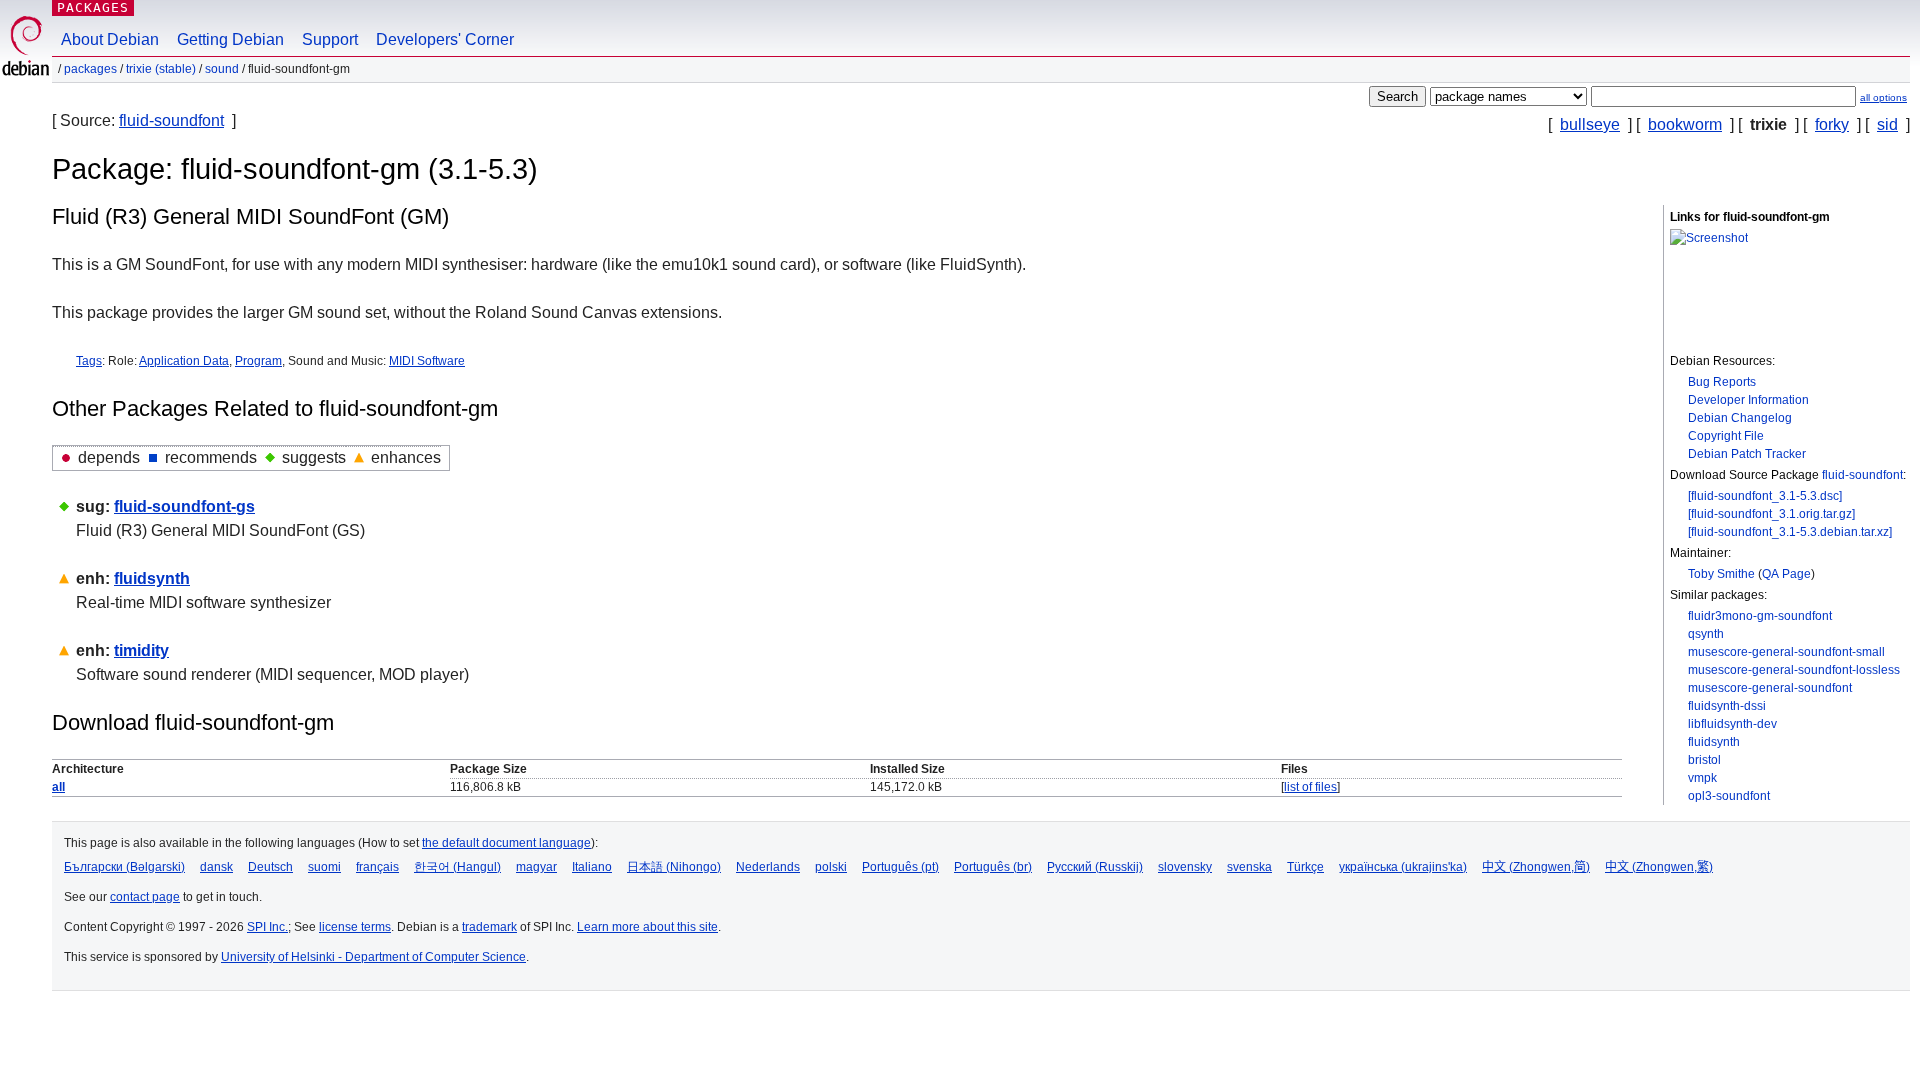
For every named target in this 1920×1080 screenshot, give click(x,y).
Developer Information (1748, 400)
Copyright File (1726, 436)
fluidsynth (1714, 742)
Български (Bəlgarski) (124, 867)
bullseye (1590, 124)
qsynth (1706, 634)
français (377, 867)
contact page (145, 897)
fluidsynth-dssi (1727, 706)
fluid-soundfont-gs (184, 506)
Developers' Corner (445, 39)
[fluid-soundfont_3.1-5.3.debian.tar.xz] (1790, 532)
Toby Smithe (1721, 574)
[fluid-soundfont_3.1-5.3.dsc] (1765, 496)
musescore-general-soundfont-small (1786, 652)
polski (831, 867)
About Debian (110, 39)
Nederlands (768, 867)
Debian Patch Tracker (1747, 454)
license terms (355, 927)
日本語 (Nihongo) (674, 867)
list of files (1310, 787)
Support (330, 39)
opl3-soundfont (1729, 796)
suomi (324, 867)
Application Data (184, 361)
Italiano (592, 867)
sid (1887, 124)
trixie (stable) (161, 69)
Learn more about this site (647, 927)
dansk (216, 867)
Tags (89, 361)
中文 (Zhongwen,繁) (1659, 867)
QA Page (1786, 574)
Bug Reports (1722, 382)
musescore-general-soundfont (1770, 688)
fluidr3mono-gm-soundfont (1760, 616)
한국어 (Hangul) (457, 867)
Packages (93, 7)
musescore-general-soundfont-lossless (1794, 670)
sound (222, 69)
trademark (489, 927)
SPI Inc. (267, 927)
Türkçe (1305, 867)
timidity (141, 650)
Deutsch (270, 867)
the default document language (506, 843)
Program (258, 361)
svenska (1249, 867)
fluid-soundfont (171, 120)
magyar (536, 867)
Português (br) (993, 867)
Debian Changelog (1740, 418)
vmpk (1702, 778)
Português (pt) (900, 867)
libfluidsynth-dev (1732, 724)
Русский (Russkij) (1095, 867)
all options (1883, 97)
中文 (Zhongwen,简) (1536, 867)
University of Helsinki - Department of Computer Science (373, 957)
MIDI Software (427, 361)
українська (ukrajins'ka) (1403, 867)
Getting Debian (230, 39)
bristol (1704, 760)
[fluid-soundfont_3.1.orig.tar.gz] (1771, 514)
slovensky (1185, 867)
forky (1832, 124)
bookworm (1685, 124)
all (58, 787)
